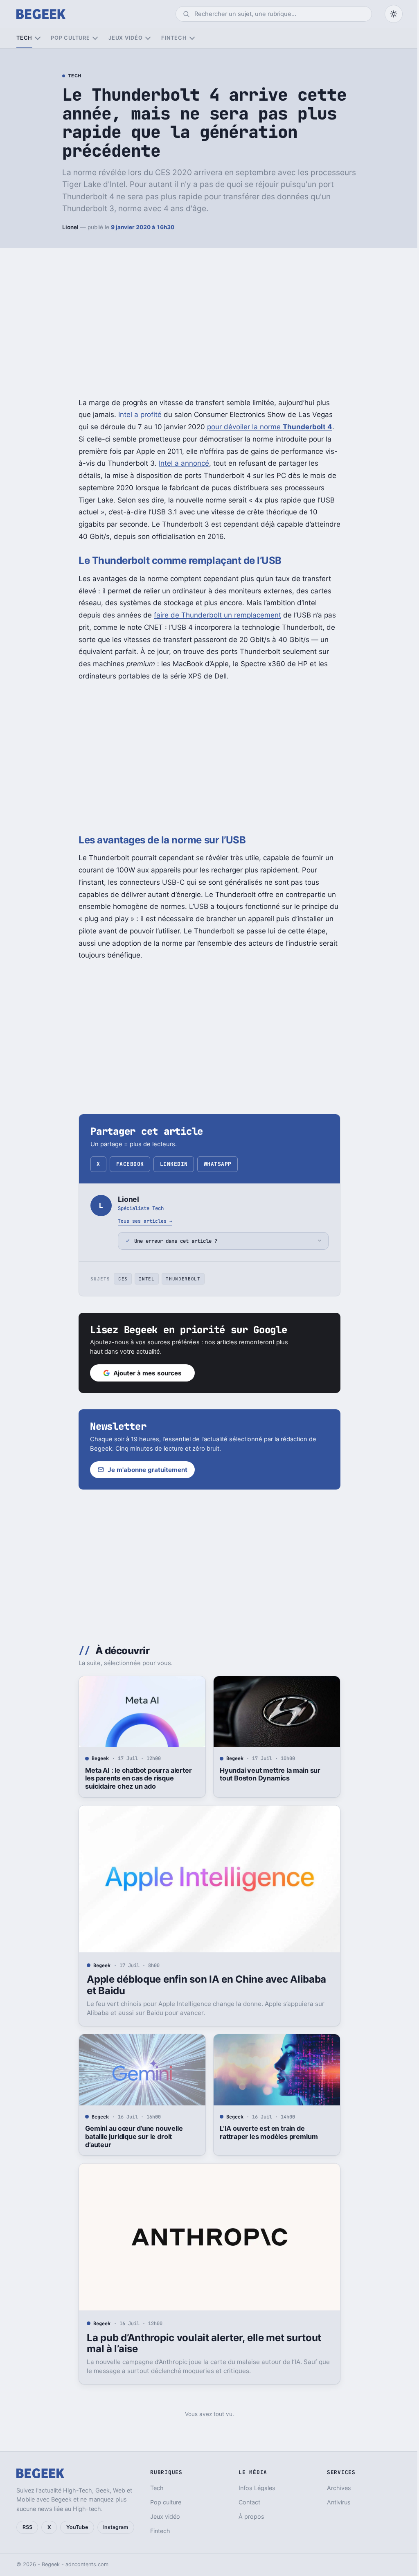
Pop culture (70, 38)
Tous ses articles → (145, 1221)
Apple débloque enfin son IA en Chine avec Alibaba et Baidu (204, 1985)
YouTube (77, 2527)
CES (120, 1279)
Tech (24, 38)
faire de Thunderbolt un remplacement (217, 615)
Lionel (70, 227)
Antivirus (334, 2502)
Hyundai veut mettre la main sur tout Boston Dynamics (267, 1774)
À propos (248, 2516)
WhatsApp (218, 1164)
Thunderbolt (180, 1279)
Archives (334, 2488)
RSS (27, 2527)
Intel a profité (140, 415)
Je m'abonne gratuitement (145, 1470)
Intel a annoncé (184, 463)
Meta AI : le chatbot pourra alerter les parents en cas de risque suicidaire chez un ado (135, 1778)
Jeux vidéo (126, 38)
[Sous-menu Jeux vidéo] (148, 38)
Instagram (116, 2527)
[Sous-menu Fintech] (192, 38)
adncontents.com (87, 2564)
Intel (144, 1279)
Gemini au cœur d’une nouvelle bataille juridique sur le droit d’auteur (131, 2137)
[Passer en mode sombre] (394, 14)
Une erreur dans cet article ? (173, 1241)
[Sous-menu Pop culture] (95, 38)
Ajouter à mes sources (145, 1373)
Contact (246, 2502)
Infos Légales (253, 2488)
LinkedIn (174, 1164)
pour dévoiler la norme (270, 427)
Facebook (130, 1164)
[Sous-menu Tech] (37, 38)
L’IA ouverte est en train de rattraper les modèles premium (265, 2132)
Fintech (174, 38)
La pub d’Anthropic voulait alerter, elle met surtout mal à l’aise (201, 2343)
